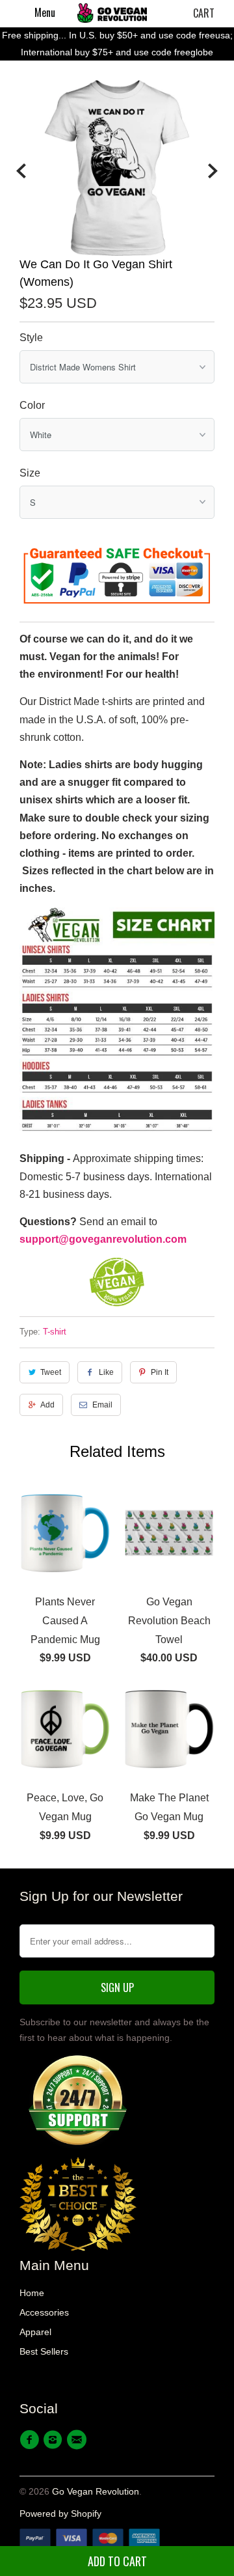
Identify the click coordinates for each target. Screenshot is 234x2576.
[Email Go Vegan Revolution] (79, 2440)
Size (30, 473)
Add (47, 1405)
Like (106, 1372)
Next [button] (213, 171)
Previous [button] (21, 171)
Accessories (44, 2312)
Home (32, 2293)
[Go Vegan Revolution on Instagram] (55, 2440)
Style (31, 338)
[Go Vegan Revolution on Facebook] (31, 2440)
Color (32, 405)
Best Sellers (44, 2351)
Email (102, 1405)
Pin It (160, 1372)
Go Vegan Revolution (96, 2491)
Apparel (35, 2332)
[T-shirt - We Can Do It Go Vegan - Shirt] (117, 168)
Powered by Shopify (60, 2514)
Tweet (51, 1372)
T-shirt (55, 1332)
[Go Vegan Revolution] (112, 13)
